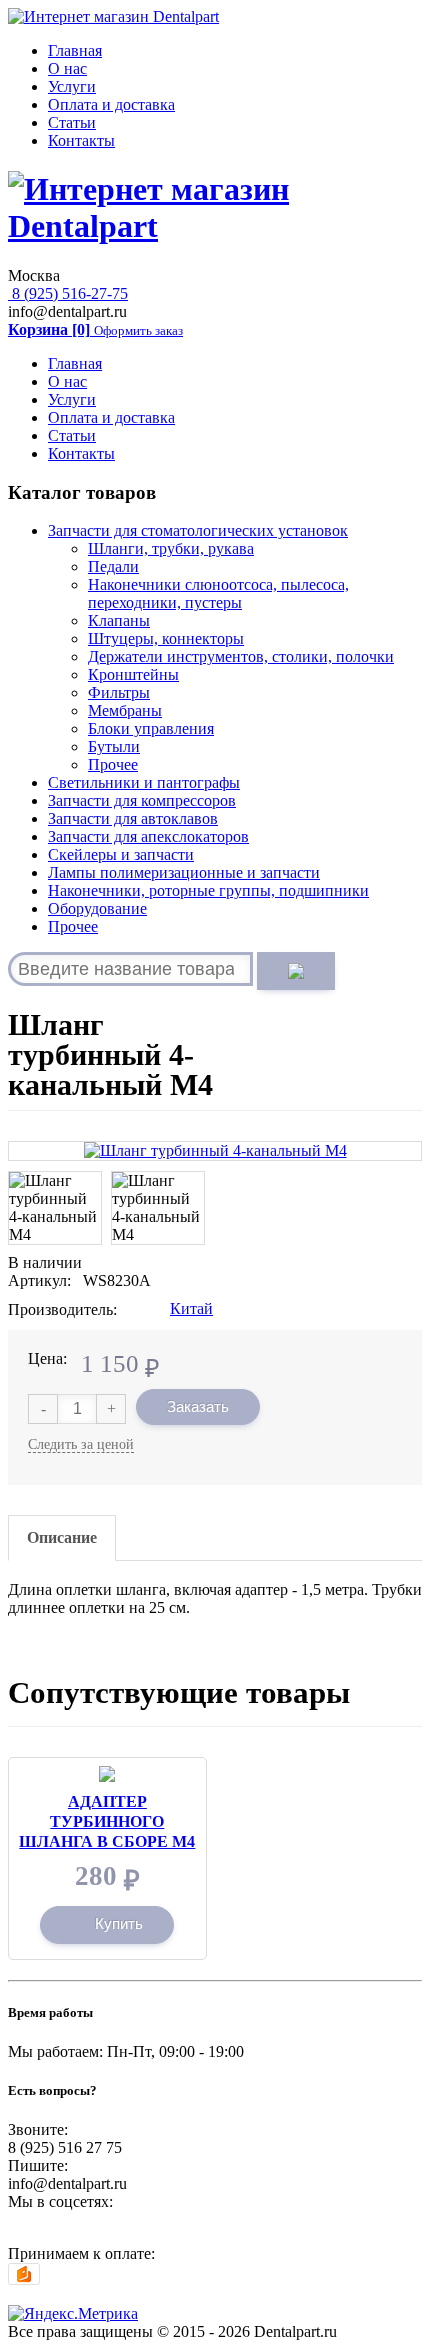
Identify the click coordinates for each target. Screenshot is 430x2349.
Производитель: (62, 1309)
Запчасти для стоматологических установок (198, 530)
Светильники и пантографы (144, 782)
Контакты (81, 140)
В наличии (45, 1262)
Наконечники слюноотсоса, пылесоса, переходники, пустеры (218, 593)
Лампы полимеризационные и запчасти (184, 872)
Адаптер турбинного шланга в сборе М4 (107, 1821)
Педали (113, 566)
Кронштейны (133, 674)
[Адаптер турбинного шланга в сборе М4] (107, 1774)
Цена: (47, 1358)
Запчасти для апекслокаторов (148, 836)
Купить (119, 1923)
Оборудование (97, 908)
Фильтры (119, 692)
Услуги (72, 86)
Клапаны (119, 620)
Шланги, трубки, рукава (171, 548)
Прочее (113, 764)
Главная (75, 50)
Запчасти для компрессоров (142, 800)
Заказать (198, 1406)
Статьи (72, 122)
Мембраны (125, 710)
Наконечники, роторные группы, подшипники (208, 890)
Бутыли (114, 746)
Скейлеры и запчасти (121, 854)
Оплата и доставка (111, 104)
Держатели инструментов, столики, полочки (241, 656)
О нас (67, 68)
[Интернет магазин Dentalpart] (113, 16)
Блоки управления (151, 728)
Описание (62, 1537)
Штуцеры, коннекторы (166, 638)
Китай (191, 1308)
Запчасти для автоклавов (133, 818)
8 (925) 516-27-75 (68, 293)
